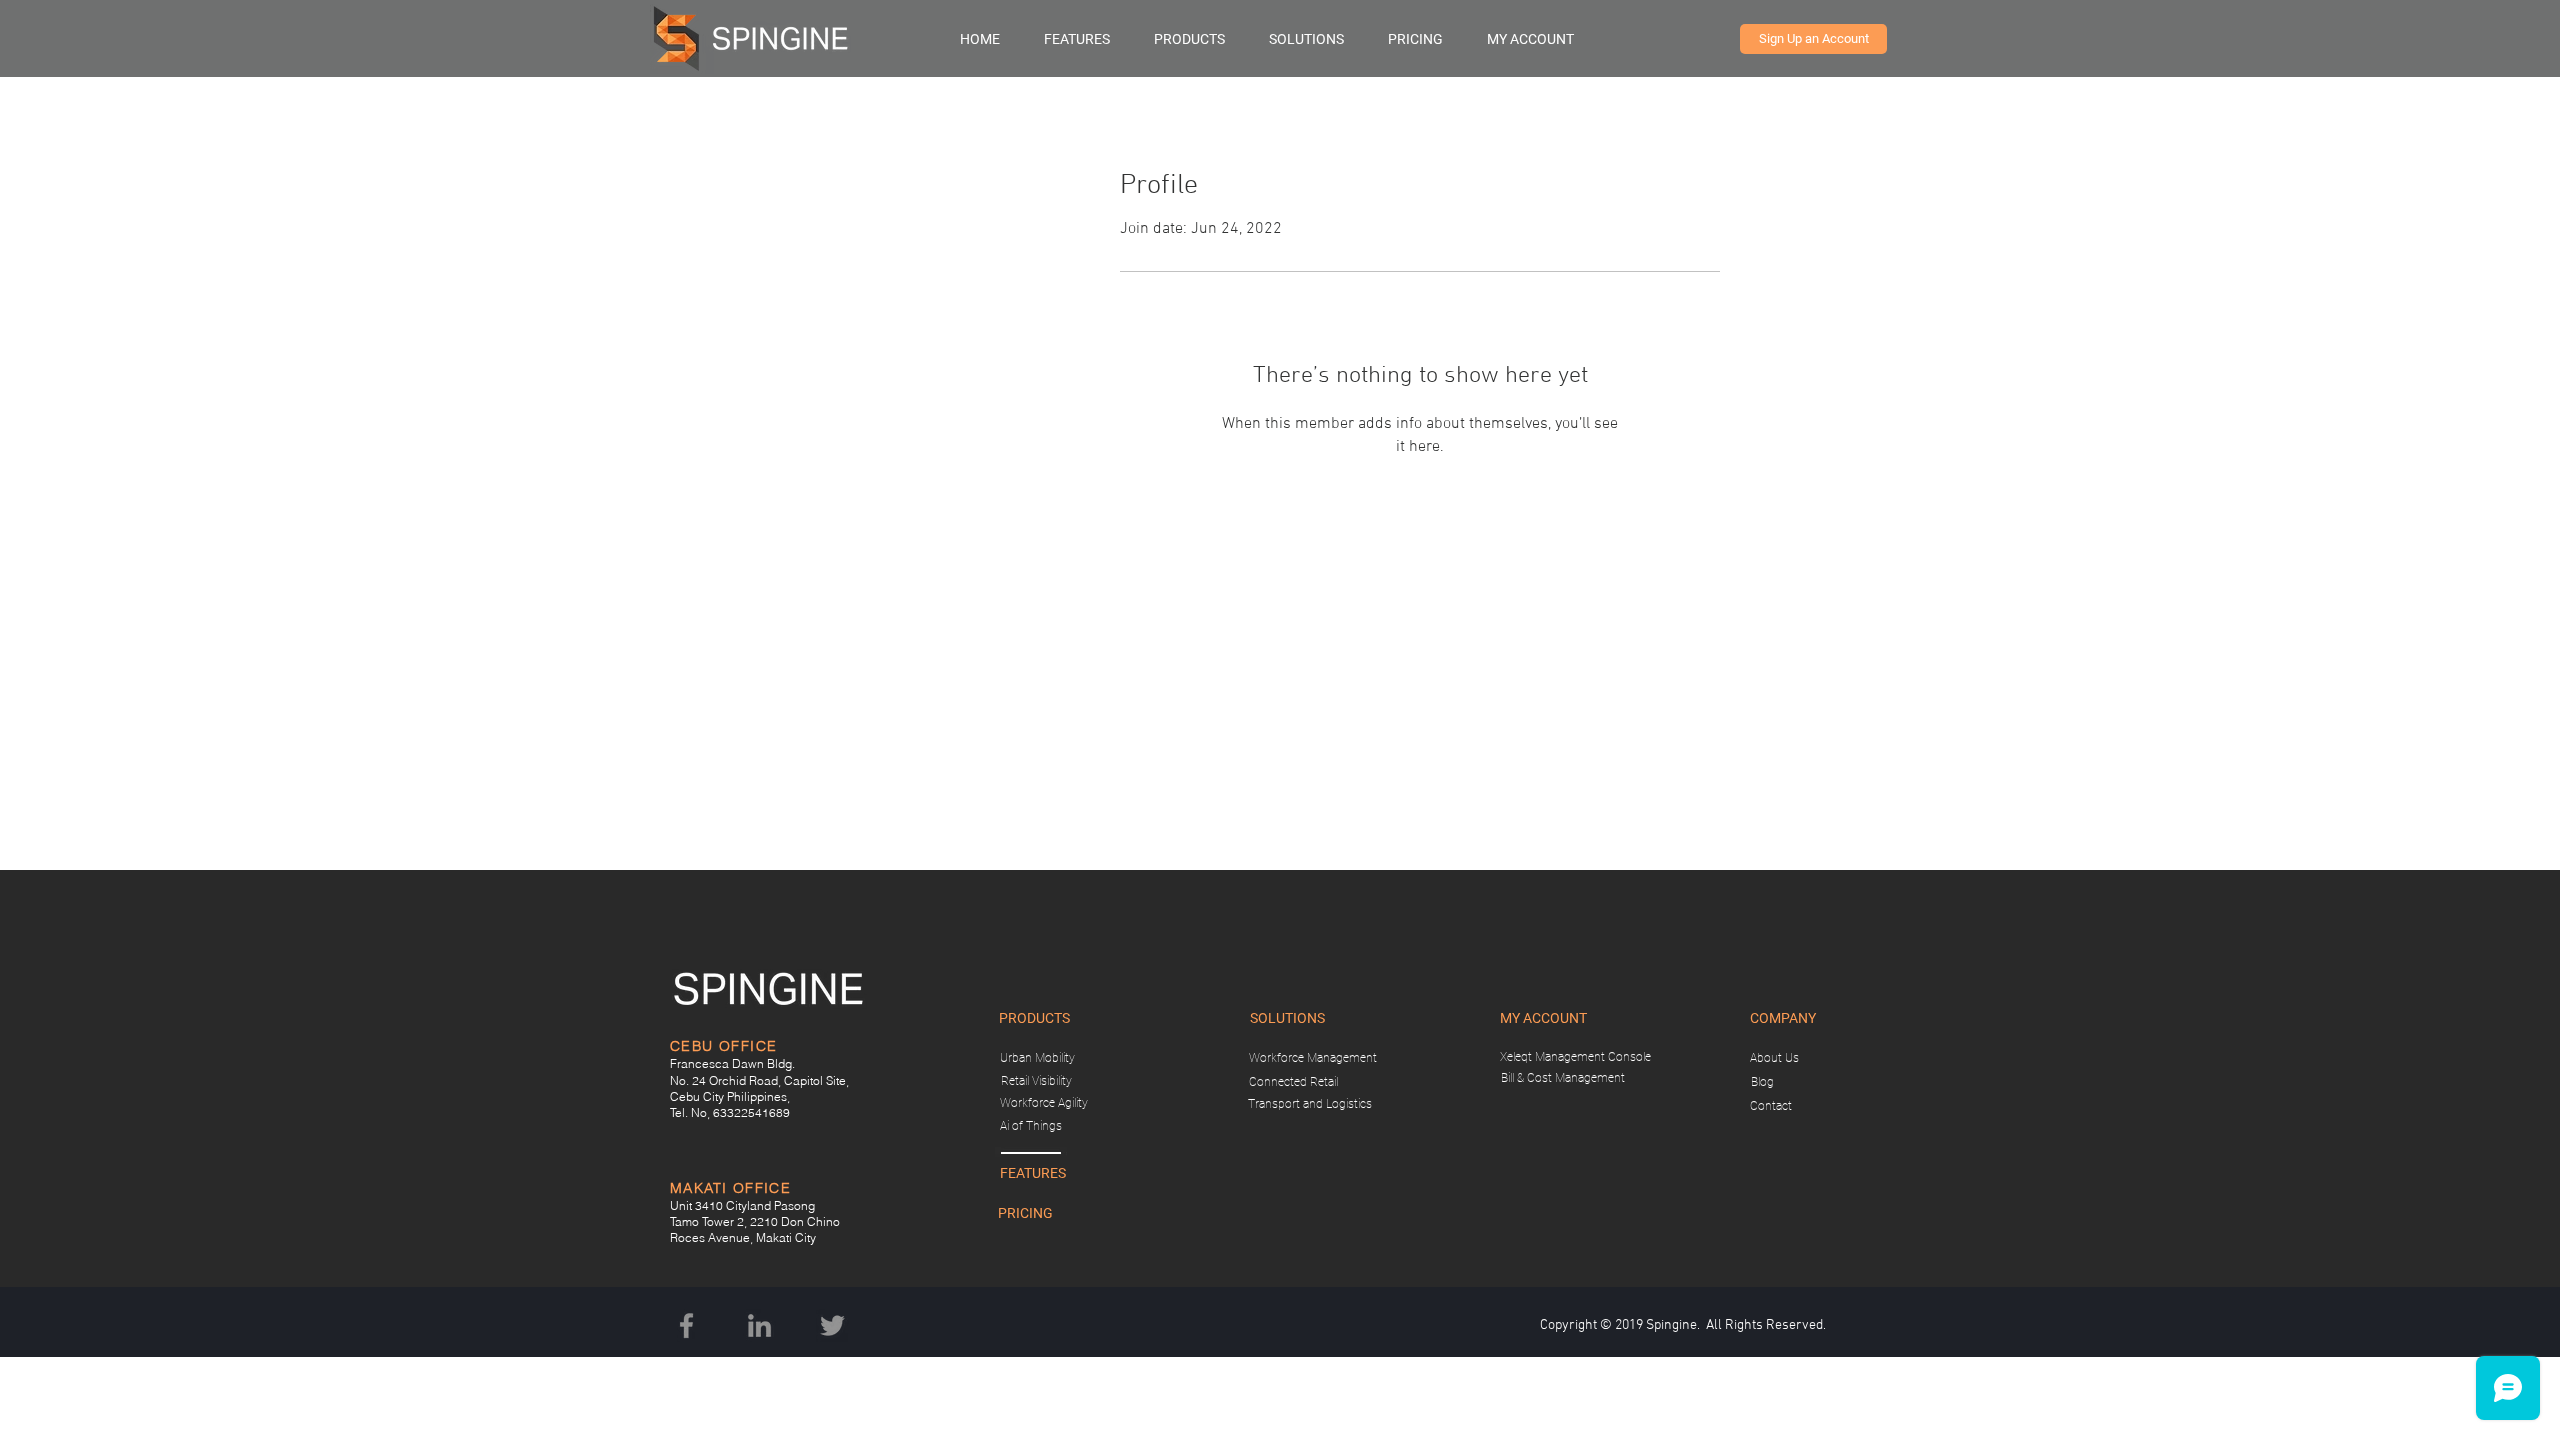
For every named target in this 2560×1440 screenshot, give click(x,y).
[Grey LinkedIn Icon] (759, 1325)
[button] (1201, 39)
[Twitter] (832, 1325)
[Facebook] (686, 1325)
